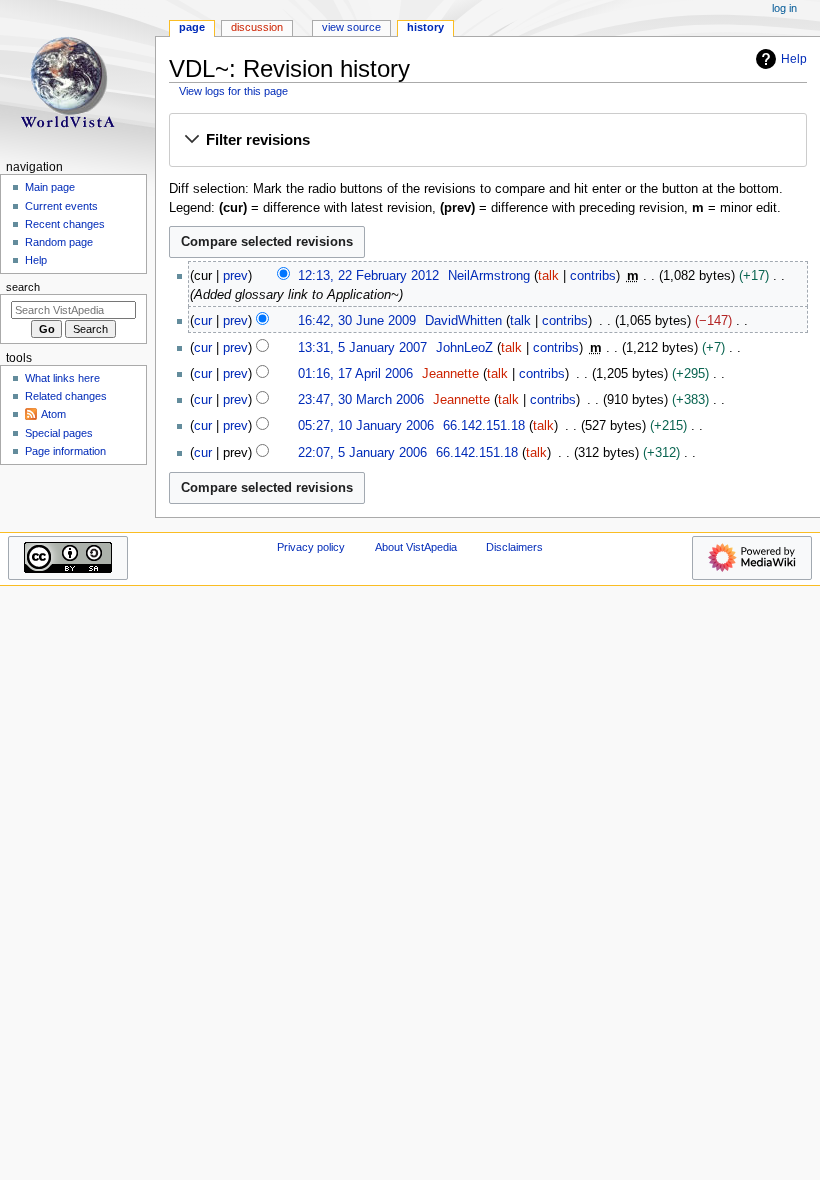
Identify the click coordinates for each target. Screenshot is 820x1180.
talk (548, 276)
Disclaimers (514, 547)
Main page (50, 187)
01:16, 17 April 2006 (355, 374)
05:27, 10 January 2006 (366, 426)
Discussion (257, 27)
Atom (53, 414)
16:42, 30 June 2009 (357, 321)
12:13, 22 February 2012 (368, 276)
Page (192, 27)
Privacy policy (311, 547)
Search (23, 287)
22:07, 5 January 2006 (362, 453)
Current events (61, 206)
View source (351, 27)
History (425, 27)
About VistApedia (416, 547)
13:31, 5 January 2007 (362, 348)
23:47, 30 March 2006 (361, 400)
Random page (59, 242)
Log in (784, 8)
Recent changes (65, 224)
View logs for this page (233, 91)
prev (235, 276)
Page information (65, 451)
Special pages (59, 433)
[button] (487, 141)
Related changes (66, 396)
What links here (62, 378)
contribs (593, 276)
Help (794, 59)
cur (203, 321)
